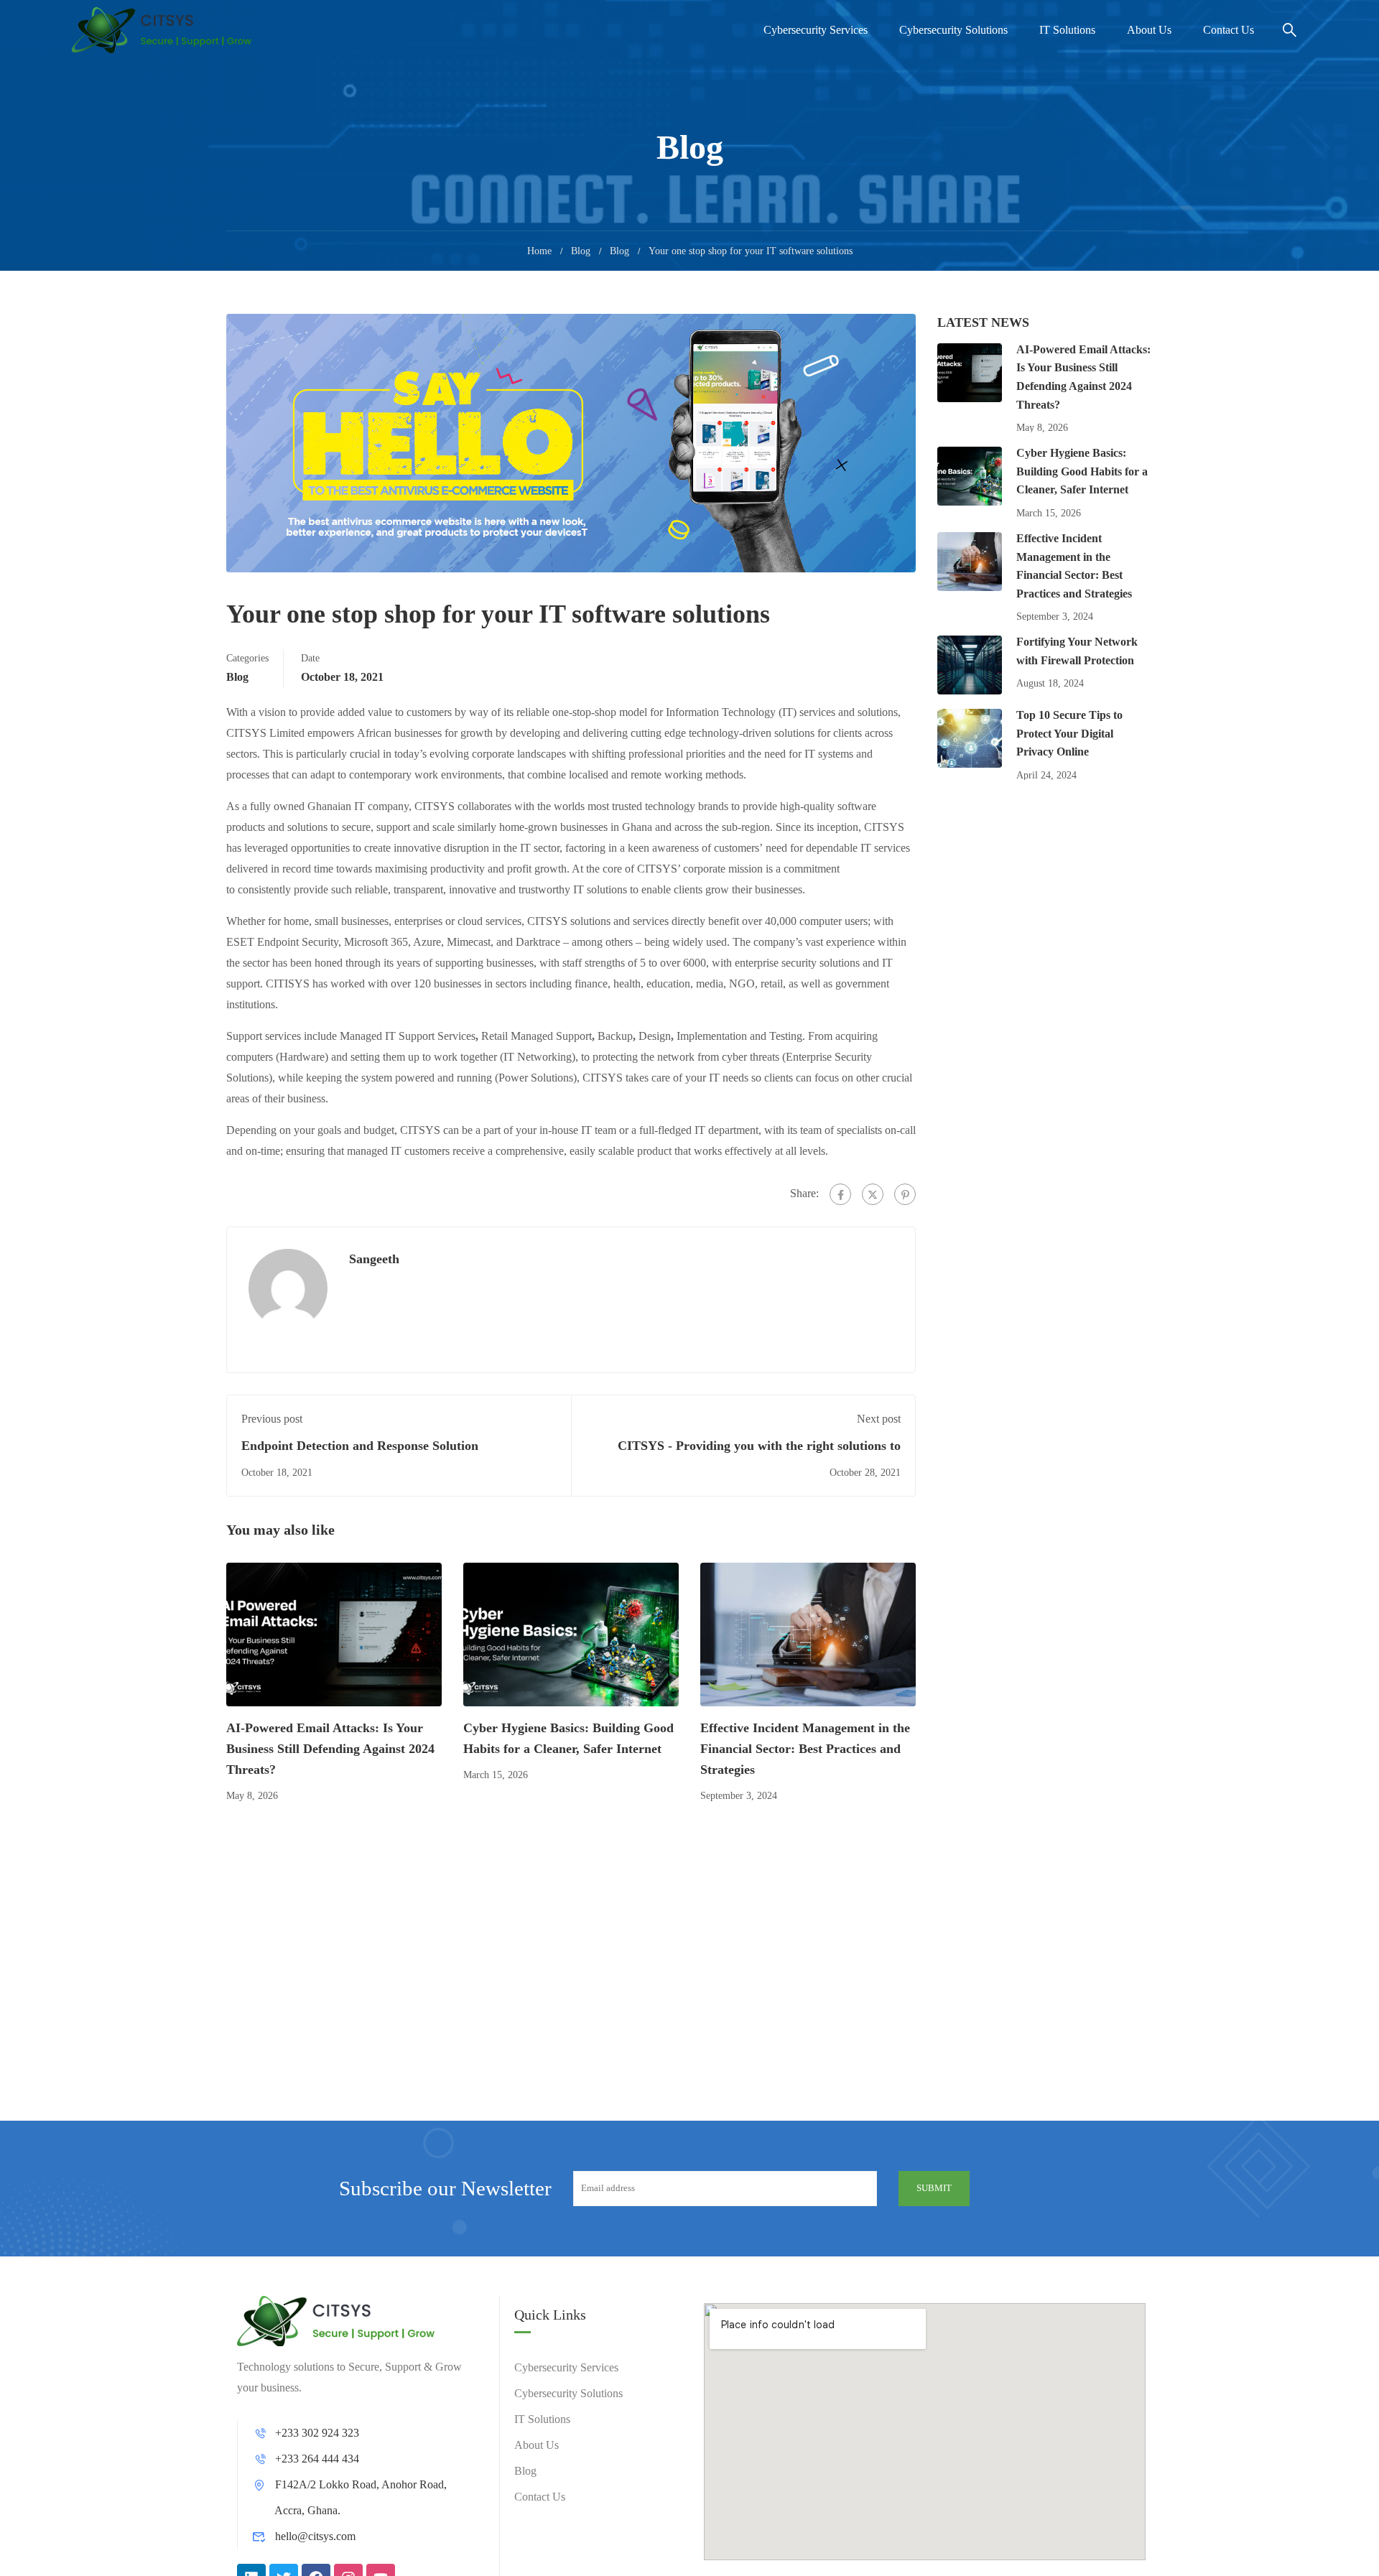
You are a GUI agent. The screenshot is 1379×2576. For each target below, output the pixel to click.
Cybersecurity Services (816, 30)
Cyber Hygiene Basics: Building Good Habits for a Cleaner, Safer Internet (1082, 471)
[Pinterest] (905, 1194)
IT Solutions (1067, 30)
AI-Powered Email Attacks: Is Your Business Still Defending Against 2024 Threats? (330, 1749)
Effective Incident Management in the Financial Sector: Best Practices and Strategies (805, 1749)
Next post (879, 1419)
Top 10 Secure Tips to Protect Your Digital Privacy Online (1069, 733)
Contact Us (1229, 30)
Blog (581, 251)
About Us (1149, 30)
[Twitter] (873, 1194)
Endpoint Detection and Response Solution (360, 1446)
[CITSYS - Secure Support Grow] (162, 30)
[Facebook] (840, 1194)
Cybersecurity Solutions (953, 30)
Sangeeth (374, 1259)
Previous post (272, 1419)
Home (539, 251)
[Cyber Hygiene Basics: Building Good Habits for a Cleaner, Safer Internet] (571, 1633)
